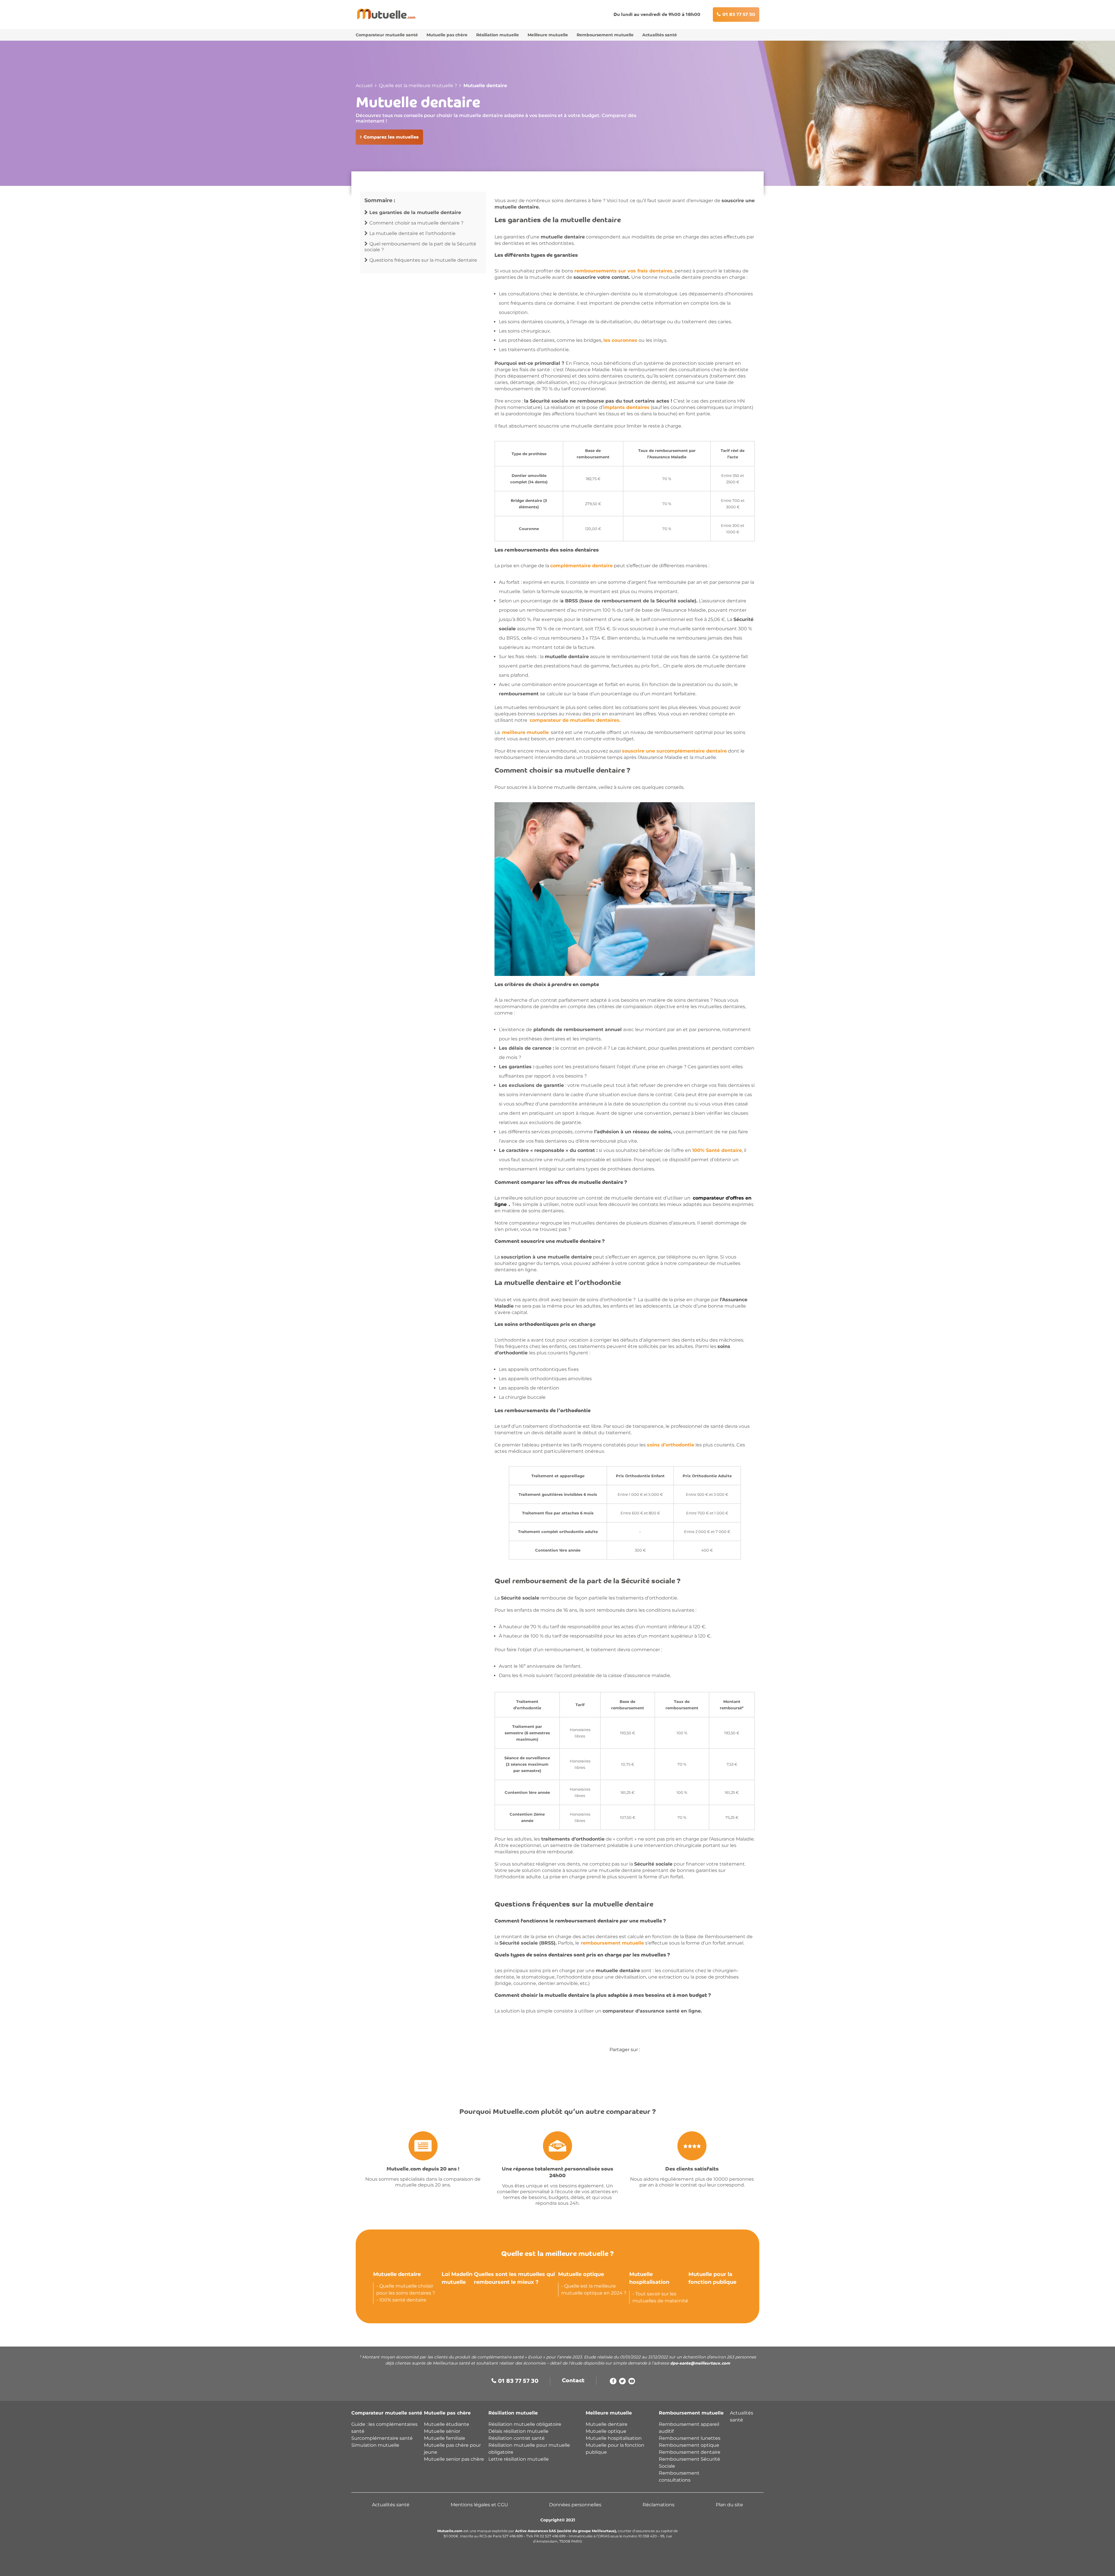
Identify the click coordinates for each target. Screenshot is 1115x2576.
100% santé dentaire (403, 2300)
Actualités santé (660, 35)
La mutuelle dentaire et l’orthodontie (412, 233)
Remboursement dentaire (690, 2452)
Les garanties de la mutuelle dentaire (415, 212)
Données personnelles (575, 2505)
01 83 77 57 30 (739, 15)
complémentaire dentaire (581, 566)
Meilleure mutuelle (548, 35)
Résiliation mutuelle (498, 35)
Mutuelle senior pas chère (454, 2459)
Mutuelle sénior (442, 2431)
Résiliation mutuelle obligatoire (525, 2424)
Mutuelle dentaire (397, 2274)
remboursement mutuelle (612, 1943)
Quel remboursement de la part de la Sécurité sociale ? (420, 247)
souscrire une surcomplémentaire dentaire (674, 751)
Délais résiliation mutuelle (518, 2431)
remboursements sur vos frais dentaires (623, 271)
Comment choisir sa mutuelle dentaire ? (416, 223)
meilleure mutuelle (525, 732)
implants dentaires (626, 407)
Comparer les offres (528, 2566)
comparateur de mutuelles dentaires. (575, 720)
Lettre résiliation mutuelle (519, 2459)
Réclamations (659, 2505)
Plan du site (729, 2505)
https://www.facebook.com (613, 2383)
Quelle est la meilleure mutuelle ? (418, 86)
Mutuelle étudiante (447, 2424)
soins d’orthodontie (671, 1445)
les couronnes (620, 340)
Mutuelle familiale (445, 2438)
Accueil (364, 86)
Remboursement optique (689, 2445)
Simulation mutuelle (375, 2445)
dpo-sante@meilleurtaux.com (700, 2364)
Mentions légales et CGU (479, 2505)
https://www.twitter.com (622, 2383)
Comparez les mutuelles (391, 137)
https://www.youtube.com (632, 2383)
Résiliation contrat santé (517, 2438)
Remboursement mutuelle (605, 35)
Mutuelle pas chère (447, 35)
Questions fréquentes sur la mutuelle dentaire (423, 260)
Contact (573, 2381)
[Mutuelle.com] (386, 14)
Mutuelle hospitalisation (614, 2438)
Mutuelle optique (581, 2274)
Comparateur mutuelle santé (387, 35)
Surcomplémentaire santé (382, 2438)
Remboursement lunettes (690, 2438)
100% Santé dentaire (717, 1150)
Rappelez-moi (586, 2566)
